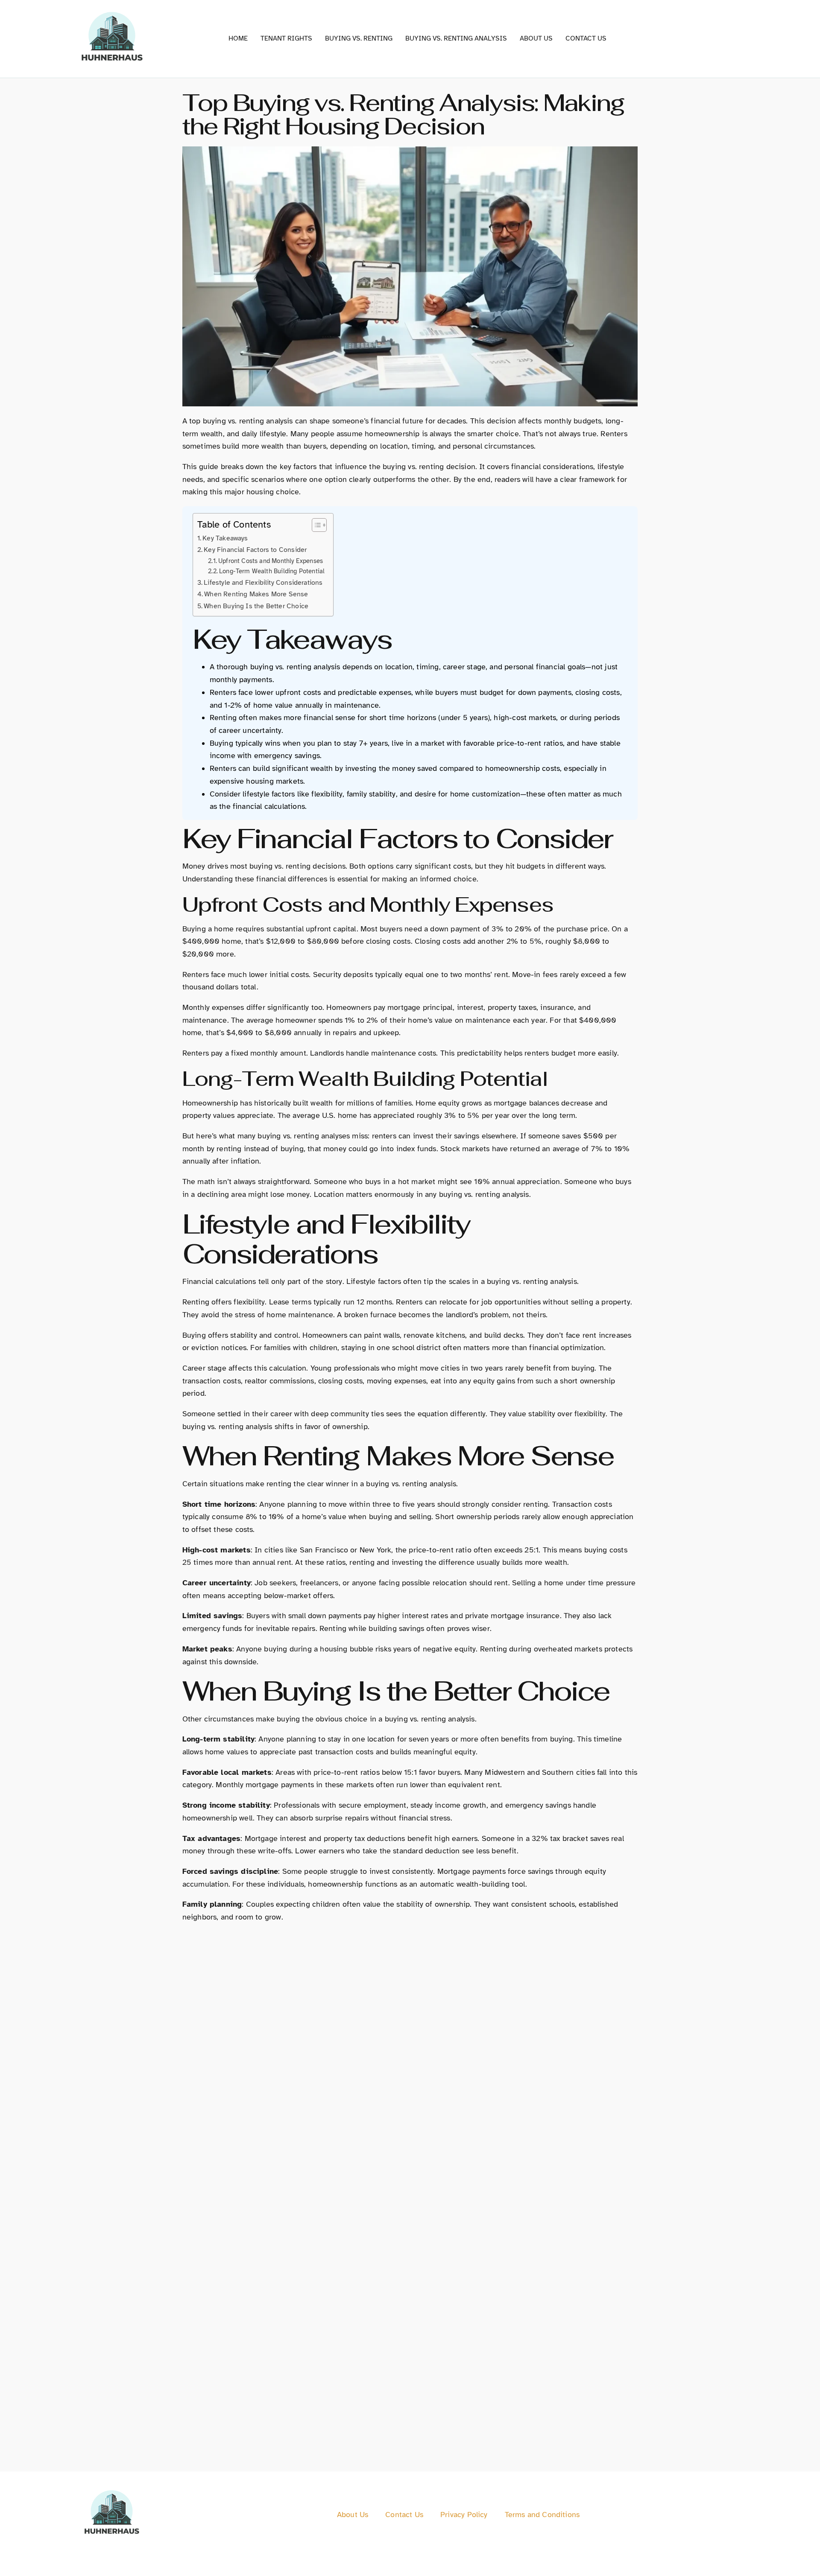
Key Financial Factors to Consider (255, 550)
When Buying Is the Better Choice (256, 606)
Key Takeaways (225, 538)
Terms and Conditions (542, 2515)
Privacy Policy (464, 2515)
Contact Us (586, 38)
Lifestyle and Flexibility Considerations (263, 583)
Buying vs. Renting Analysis (456, 38)
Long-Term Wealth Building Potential (272, 571)
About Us (536, 38)
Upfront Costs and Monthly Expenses (271, 561)
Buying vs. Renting (359, 38)
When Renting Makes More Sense (256, 594)
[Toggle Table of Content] (315, 525)
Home (238, 38)
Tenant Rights (286, 38)
